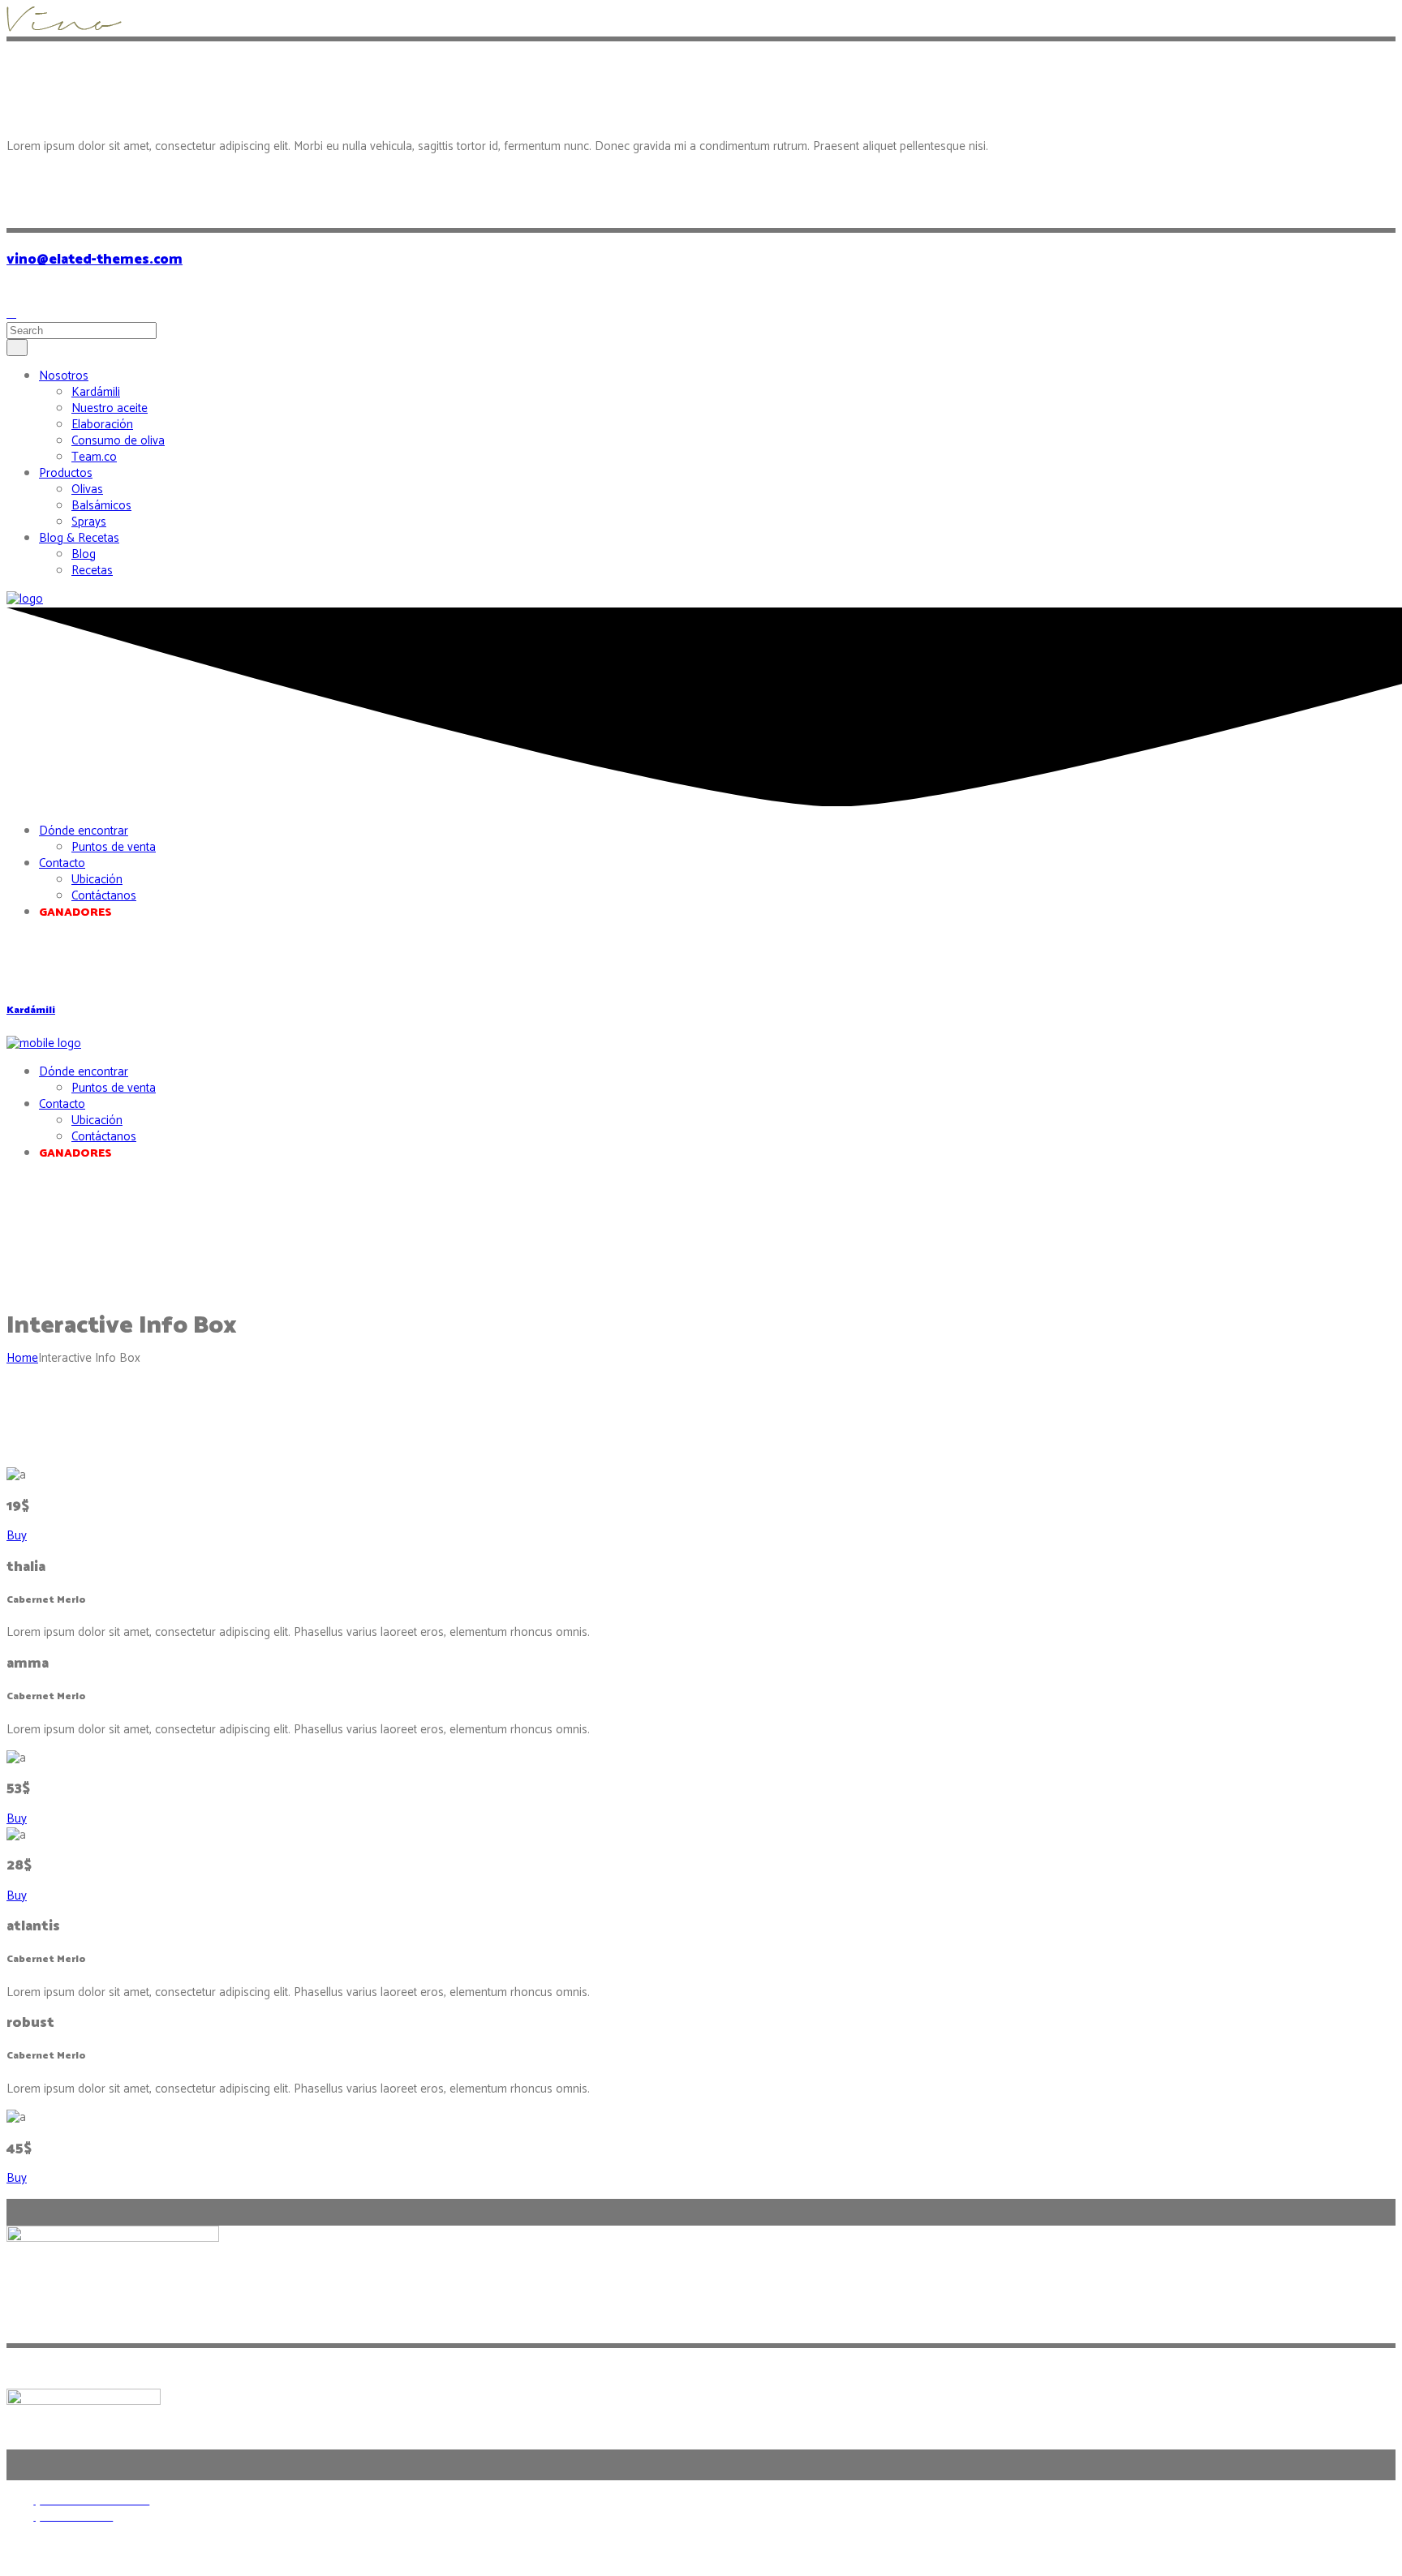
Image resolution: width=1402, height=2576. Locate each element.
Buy (17, 1536)
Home (22, 1358)
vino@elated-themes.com (95, 260)
